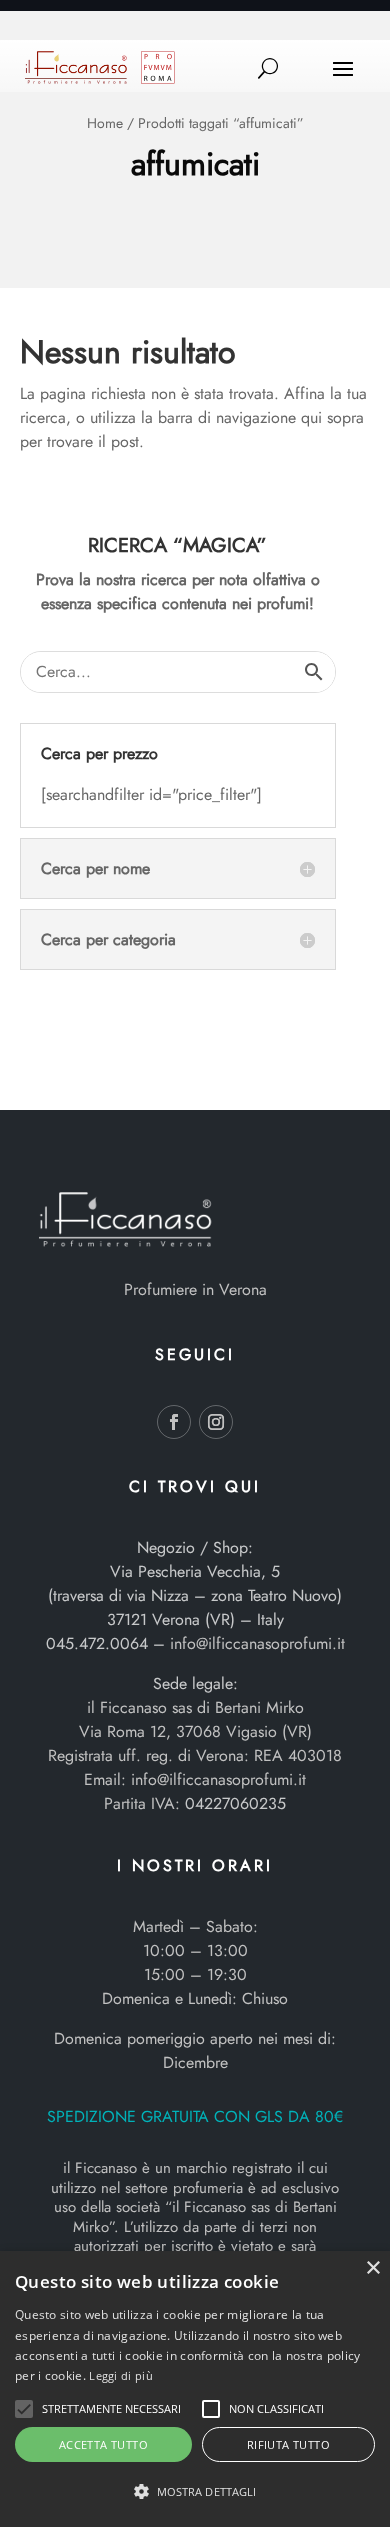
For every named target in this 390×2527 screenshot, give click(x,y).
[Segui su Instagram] (216, 1422)
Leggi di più (121, 2375)
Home (105, 123)
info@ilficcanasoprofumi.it (257, 1643)
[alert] (195, 2389)
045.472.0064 (97, 1643)
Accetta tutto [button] (103, 2444)
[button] (24, 2409)
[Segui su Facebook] (174, 1422)
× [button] (372, 2268)
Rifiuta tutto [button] (288, 2444)
